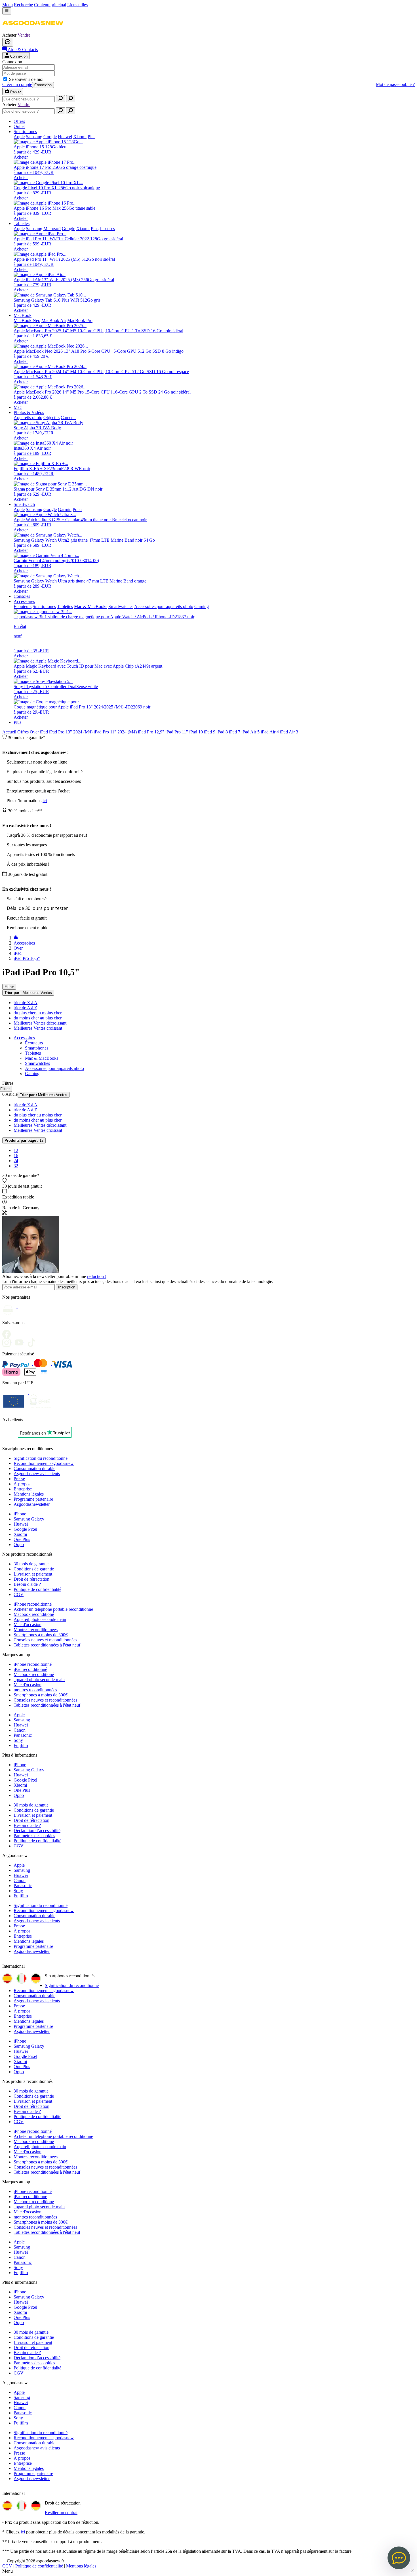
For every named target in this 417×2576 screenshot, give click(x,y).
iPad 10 (197, 732)
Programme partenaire (33, 1499)
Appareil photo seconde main (40, 1619)
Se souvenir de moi (26, 79)
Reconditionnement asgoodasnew (44, 1463)
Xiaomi (20, 1534)
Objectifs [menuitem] (51, 418)
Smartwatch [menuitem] (24, 504)
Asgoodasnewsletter (32, 1504)
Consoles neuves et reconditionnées (45, 1640)
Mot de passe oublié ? (395, 84)
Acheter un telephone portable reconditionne (53, 1609)
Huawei (21, 1524)
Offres (24, 732)
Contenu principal (50, 5)
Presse (19, 1479)
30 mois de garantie (31, 1564)
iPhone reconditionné (33, 1604)
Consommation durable (34, 1468)
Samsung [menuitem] (34, 137)
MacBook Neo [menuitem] (27, 320)
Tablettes (33, 1053)
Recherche (23, 5)
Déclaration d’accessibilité (37, 1830)
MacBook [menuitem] (23, 315)
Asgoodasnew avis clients (37, 1474)
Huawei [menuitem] (65, 137)
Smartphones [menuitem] (25, 132)
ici (45, 801)
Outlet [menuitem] (19, 126)
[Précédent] (16, 938)
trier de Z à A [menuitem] (26, 1003)
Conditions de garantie (34, 1569)
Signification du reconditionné (41, 1458)
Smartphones (37, 1048)
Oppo (19, 1544)
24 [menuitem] (16, 1161)
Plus (17, 722)
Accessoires (24, 1038)
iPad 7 (235, 732)
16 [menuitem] (16, 1155)
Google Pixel (25, 1529)
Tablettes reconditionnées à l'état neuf (47, 1645)
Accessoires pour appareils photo (54, 1068)
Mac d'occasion (28, 1625)
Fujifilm (21, 1745)
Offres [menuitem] (19, 121)
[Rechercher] (60, 99)
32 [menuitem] (16, 1166)
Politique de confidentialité (37, 1589)
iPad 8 (223, 732)
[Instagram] (9, 1341)
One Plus (22, 1539)
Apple (19, 1715)
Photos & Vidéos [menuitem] (29, 412)
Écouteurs (34, 1043)
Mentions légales (29, 1494)
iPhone (20, 1514)
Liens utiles (77, 5)
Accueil (9, 732)
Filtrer (9, 987)
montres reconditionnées (35, 1690)
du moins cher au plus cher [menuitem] (38, 1018)
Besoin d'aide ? (27, 1584)
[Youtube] (21, 1341)
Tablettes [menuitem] (22, 223)
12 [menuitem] (16, 1150)
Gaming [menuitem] (202, 606)
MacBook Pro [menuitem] (80, 320)
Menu (8, 5)
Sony (18, 1740)
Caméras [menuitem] (69, 418)
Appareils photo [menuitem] (28, 418)
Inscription (67, 1287)
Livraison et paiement (33, 1574)
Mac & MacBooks (42, 1058)
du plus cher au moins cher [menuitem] (38, 1013)
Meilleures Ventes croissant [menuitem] (38, 1028)
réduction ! (97, 1276)
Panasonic (23, 1735)
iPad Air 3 (289, 732)
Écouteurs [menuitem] (23, 606)
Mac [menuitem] (18, 407)
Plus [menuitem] (91, 137)
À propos (22, 1484)
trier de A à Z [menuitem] (25, 1008)
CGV (19, 1594)
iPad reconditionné (30, 1669)
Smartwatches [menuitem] (121, 606)
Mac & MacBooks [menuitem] (91, 606)
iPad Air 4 (270, 732)
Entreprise (23, 1489)
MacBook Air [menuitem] (54, 320)
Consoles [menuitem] (22, 596)
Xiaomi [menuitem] (80, 137)
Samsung (22, 1720)
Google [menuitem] (50, 137)
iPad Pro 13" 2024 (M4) (71, 732)
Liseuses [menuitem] (107, 229)
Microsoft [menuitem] (52, 229)
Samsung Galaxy (29, 1519)
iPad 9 (210, 732)
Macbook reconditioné (34, 1614)
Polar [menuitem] (77, 509)
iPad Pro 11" (177, 732)
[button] (33, 30)
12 (24, 1140)
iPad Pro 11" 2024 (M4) (116, 732)
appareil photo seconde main (39, 1680)
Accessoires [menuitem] (24, 601)
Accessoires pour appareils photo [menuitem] (164, 606)
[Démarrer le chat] (8, 42)
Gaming (32, 1073)
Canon (20, 1730)
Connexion (43, 85)
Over (35, 732)
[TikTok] (33, 1341)
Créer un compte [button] (17, 84)
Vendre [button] (24, 35)
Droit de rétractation (31, 1579)
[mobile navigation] (7, 11)
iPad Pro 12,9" (152, 732)
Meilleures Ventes (28, 993)
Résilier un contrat (61, 2513)
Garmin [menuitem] (65, 509)
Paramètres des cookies (34, 1836)
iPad (45, 732)
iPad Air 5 (251, 732)
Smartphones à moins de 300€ (41, 1635)
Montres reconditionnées (36, 1630)
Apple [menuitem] (19, 137)
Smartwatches (37, 1063)
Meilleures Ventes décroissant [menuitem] (40, 1023)
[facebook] (8, 1332)
